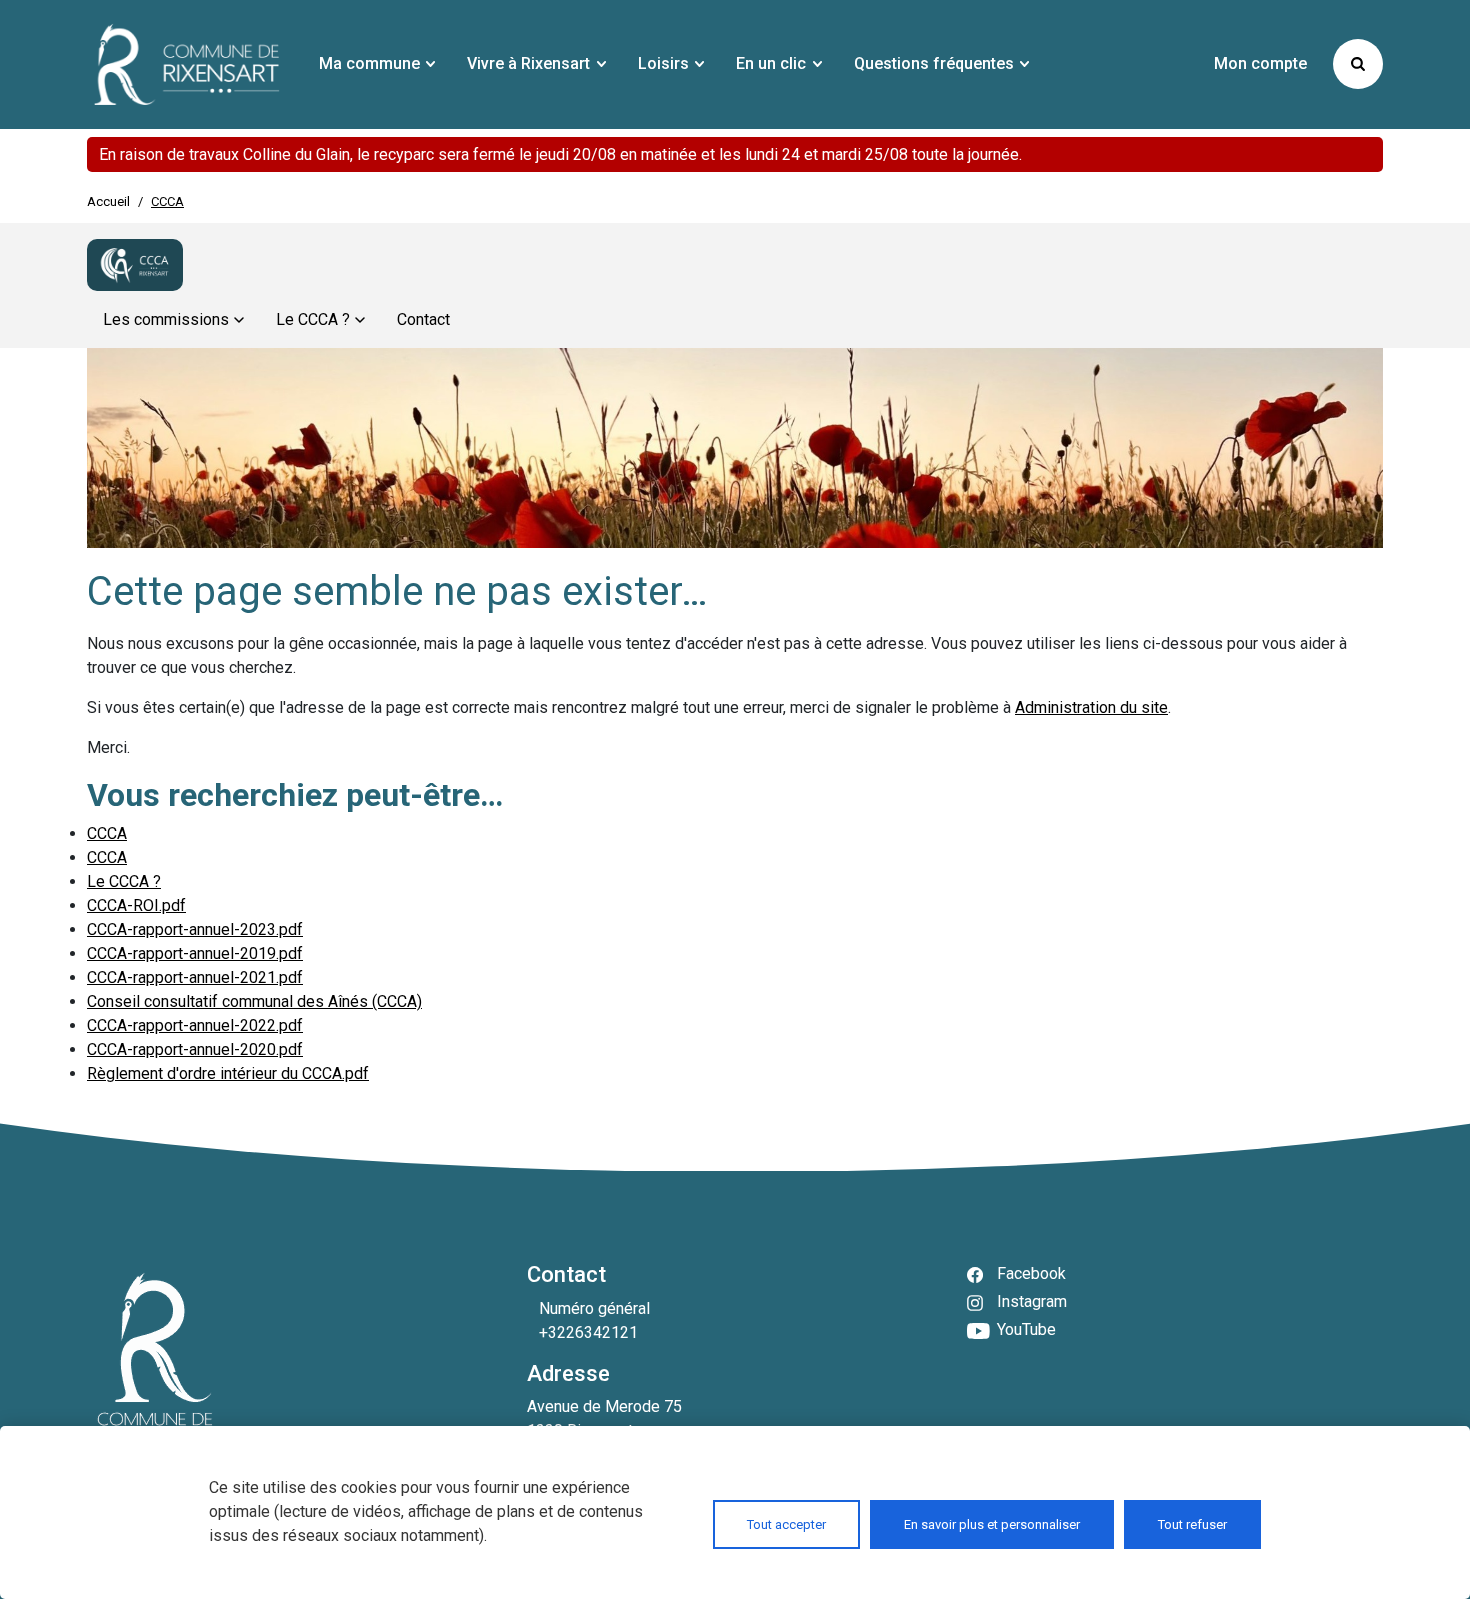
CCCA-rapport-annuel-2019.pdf (195, 953)
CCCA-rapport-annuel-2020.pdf (195, 1049)
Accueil (108, 201)
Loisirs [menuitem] (663, 63)
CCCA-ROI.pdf (136, 905)
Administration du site (1091, 707)
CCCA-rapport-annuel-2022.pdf (195, 1025)
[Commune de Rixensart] (187, 64)
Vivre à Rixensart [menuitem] (528, 63)
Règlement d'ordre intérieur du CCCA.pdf (228, 1073)
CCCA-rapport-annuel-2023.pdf (195, 929)
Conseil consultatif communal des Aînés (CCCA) (254, 1001)
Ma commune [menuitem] (369, 63)
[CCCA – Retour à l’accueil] (135, 265)
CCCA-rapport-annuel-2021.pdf (195, 977)
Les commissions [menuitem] (166, 319)
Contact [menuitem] (423, 319)
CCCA (107, 833)
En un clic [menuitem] (771, 63)
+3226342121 (588, 1332)
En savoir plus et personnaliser (992, 1524)
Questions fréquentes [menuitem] (934, 63)
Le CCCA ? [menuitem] (313, 319)
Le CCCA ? (124, 881)
